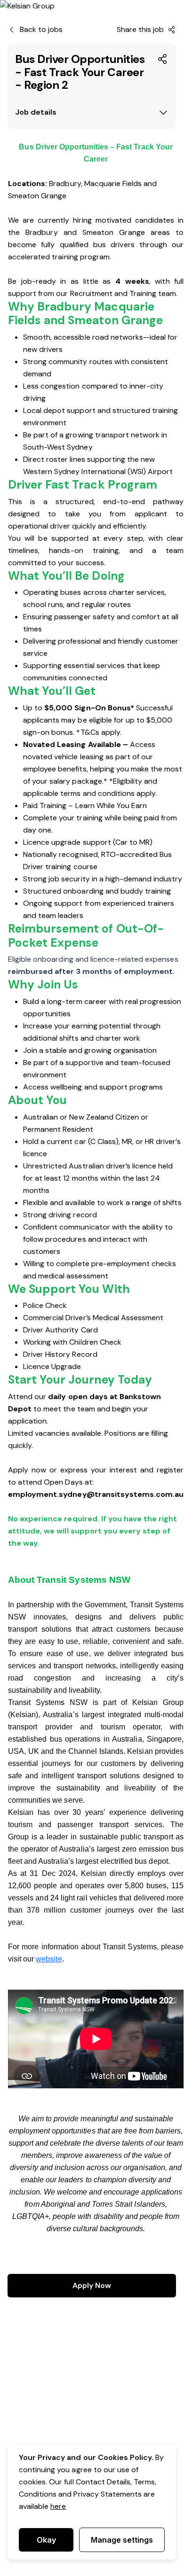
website (49, 1959)
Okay (46, 2540)
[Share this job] (163, 59)
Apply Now (92, 2285)
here (58, 2506)
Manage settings (122, 2540)
